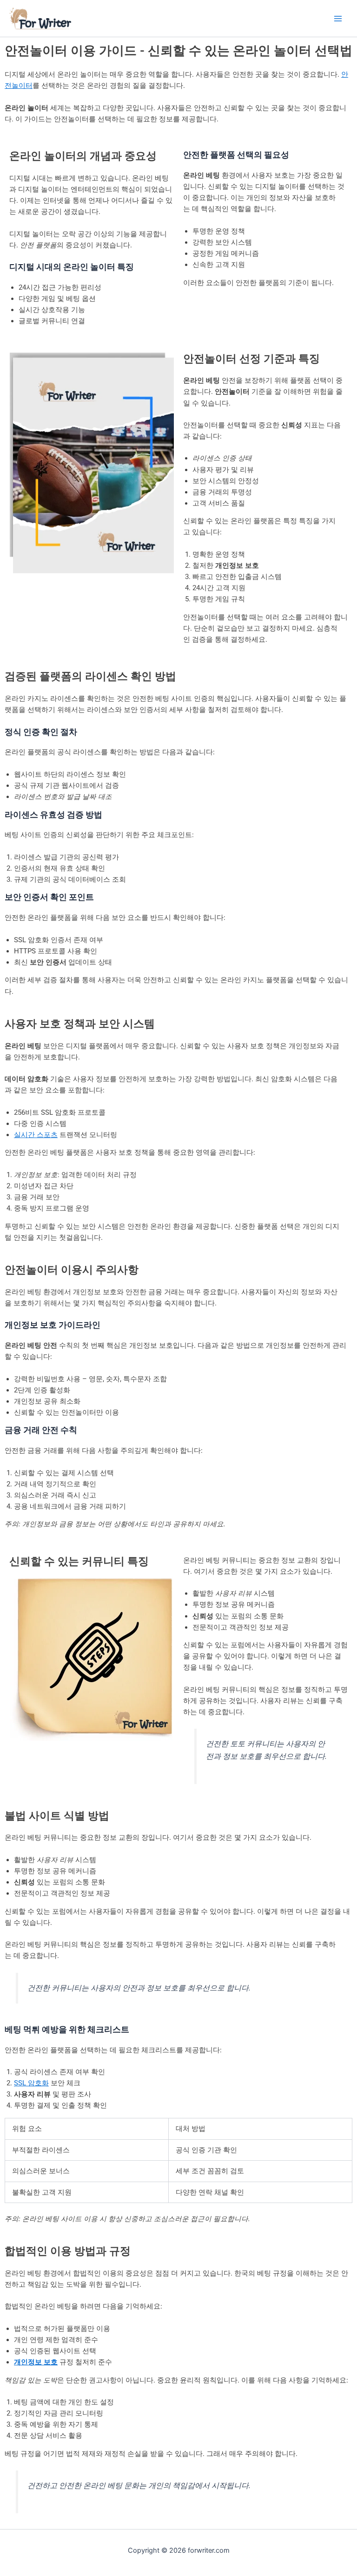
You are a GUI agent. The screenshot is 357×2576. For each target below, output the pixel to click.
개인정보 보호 (36, 2362)
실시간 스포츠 (36, 1135)
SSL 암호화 (31, 2083)
